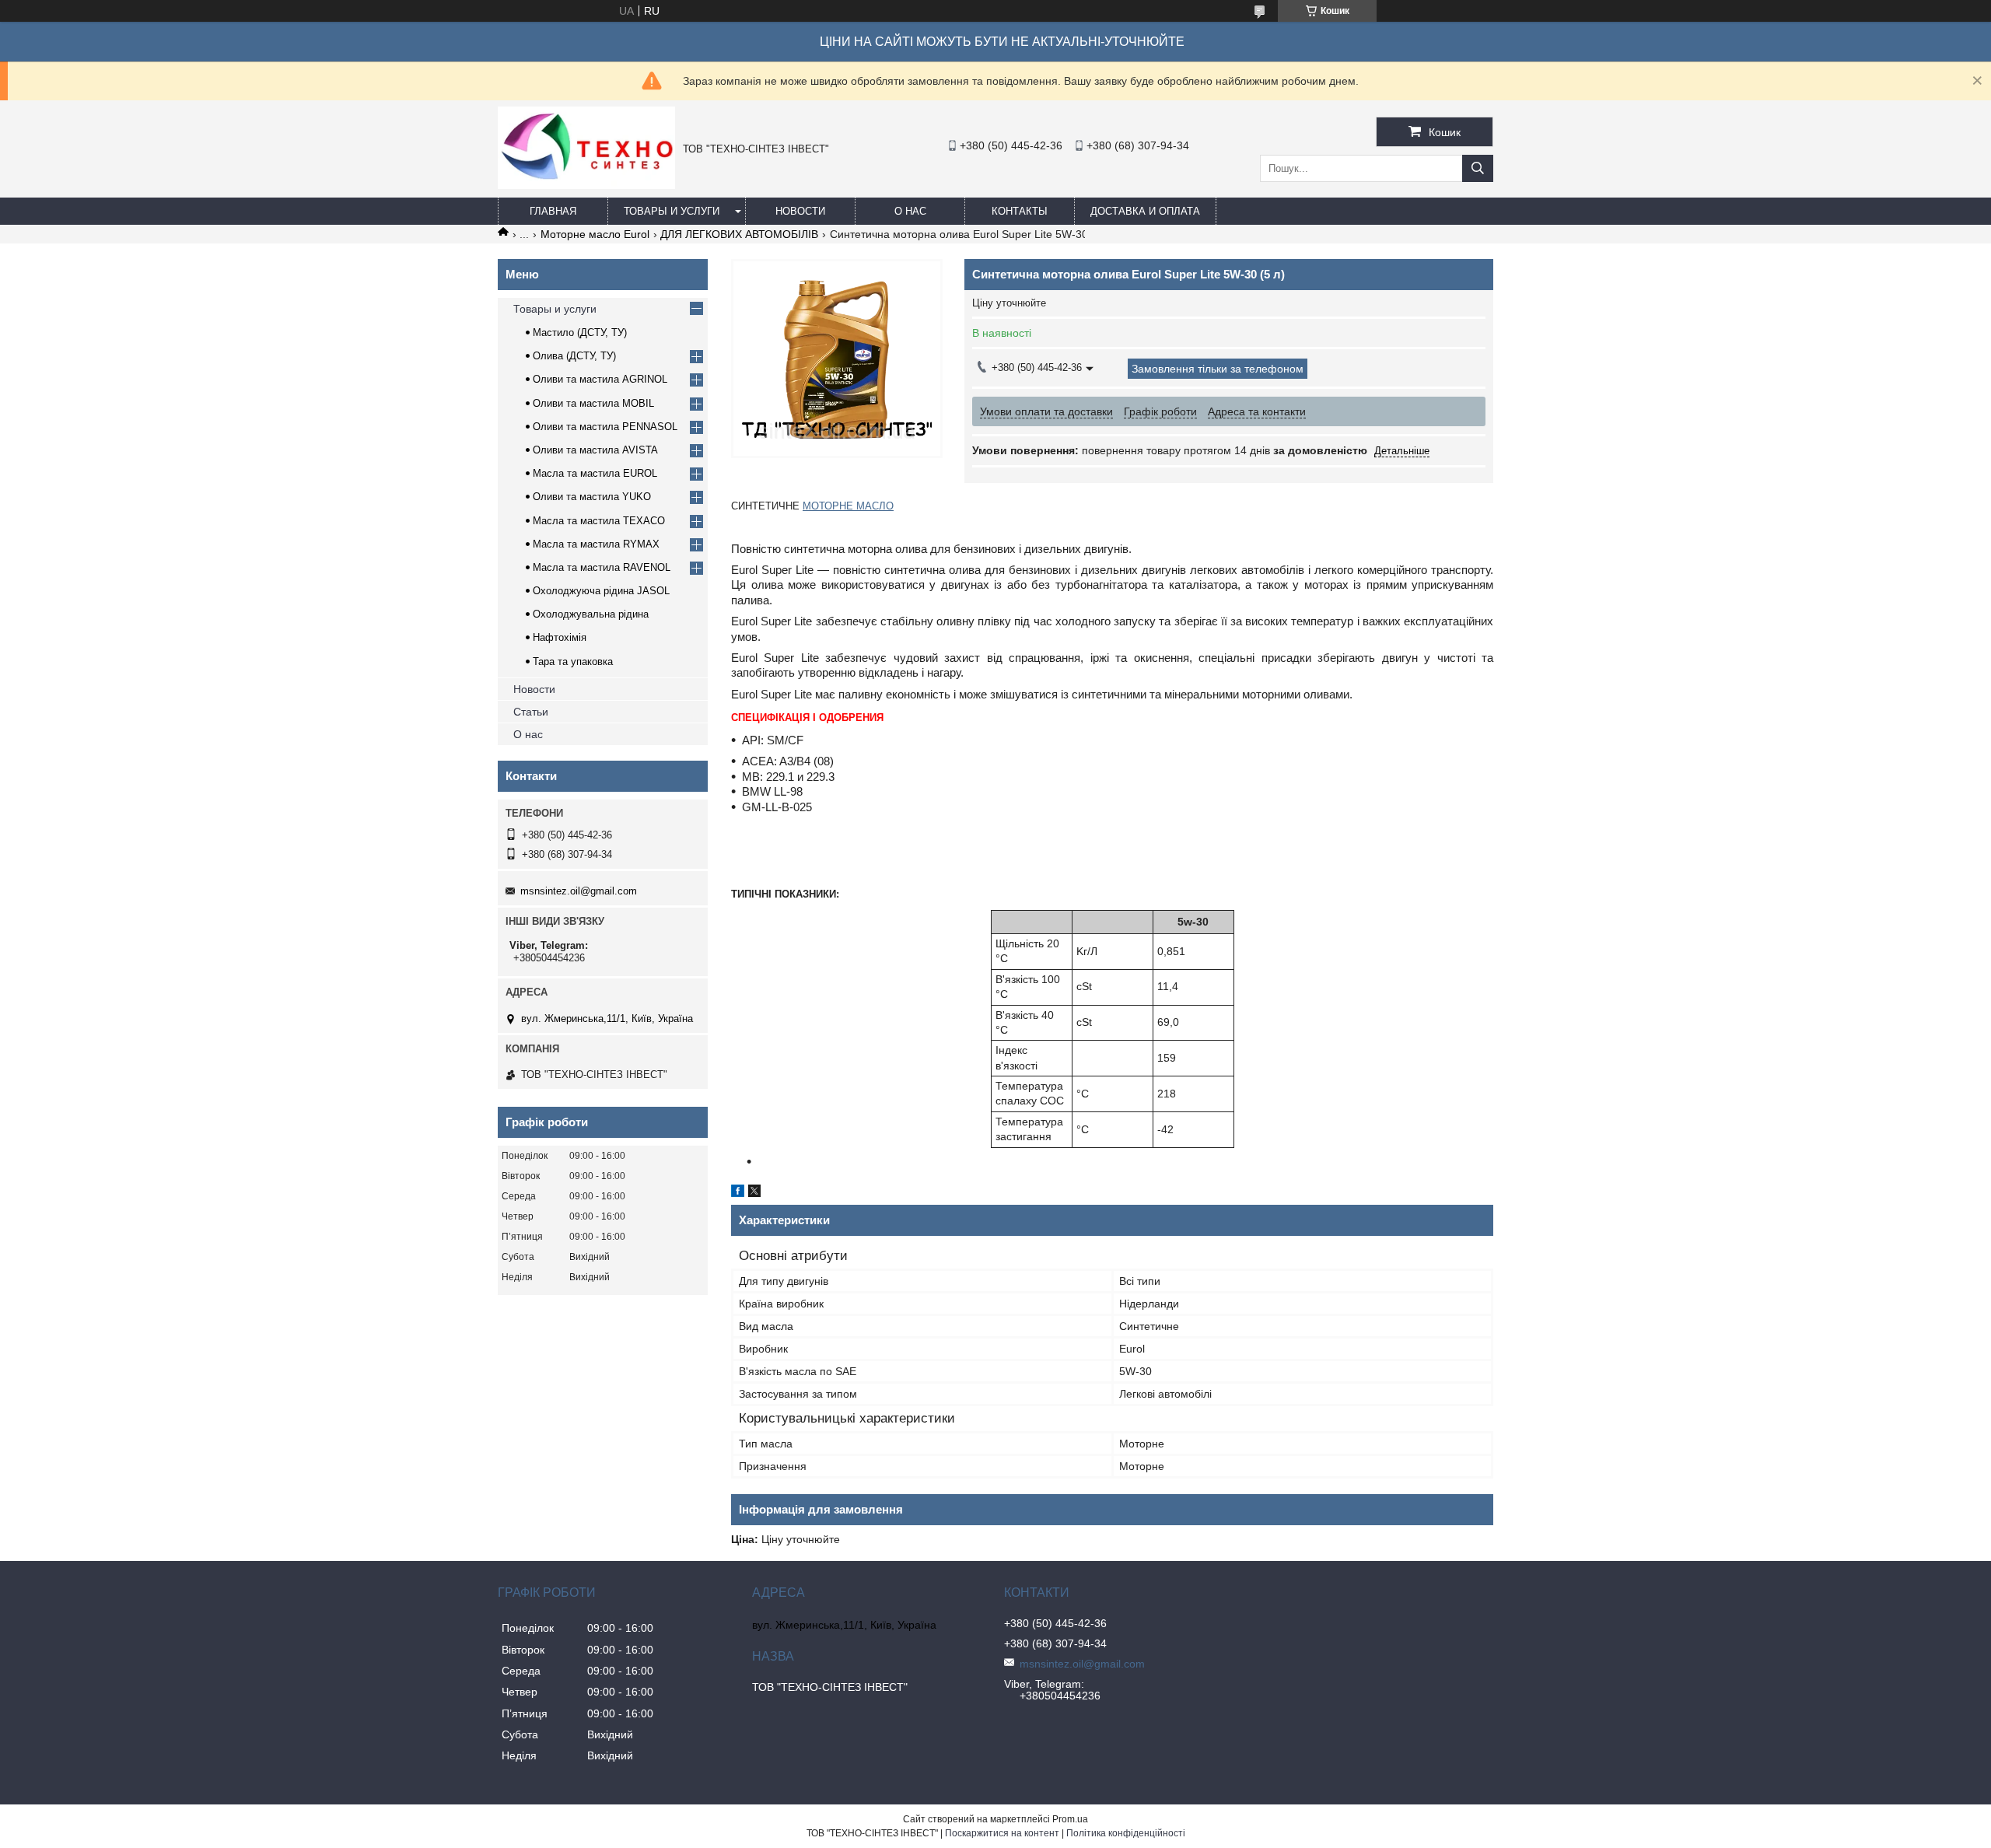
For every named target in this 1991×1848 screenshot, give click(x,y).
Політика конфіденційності (1126, 1833)
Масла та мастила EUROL (595, 473)
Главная (553, 211)
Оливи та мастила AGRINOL (600, 379)
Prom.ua (1070, 1819)
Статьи (531, 712)
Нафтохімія (560, 637)
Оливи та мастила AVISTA (595, 450)
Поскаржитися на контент (1002, 1833)
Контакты (1020, 211)
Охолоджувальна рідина (591, 614)
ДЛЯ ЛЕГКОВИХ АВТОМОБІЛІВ (739, 234)
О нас (910, 211)
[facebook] (738, 1193)
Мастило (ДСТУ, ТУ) (580, 332)
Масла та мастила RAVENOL (602, 567)
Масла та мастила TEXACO (599, 521)
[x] (754, 1193)
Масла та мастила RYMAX (596, 544)
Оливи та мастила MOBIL (593, 403)
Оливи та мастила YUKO (592, 497)
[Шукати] (1478, 168)
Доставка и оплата (1145, 211)
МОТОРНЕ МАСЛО (848, 506)
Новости (800, 211)
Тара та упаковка (573, 661)
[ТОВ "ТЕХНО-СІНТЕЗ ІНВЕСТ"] (586, 185)
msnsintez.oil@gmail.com (579, 891)
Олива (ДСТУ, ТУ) (574, 356)
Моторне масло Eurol (595, 234)
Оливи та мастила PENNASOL (605, 427)
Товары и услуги (672, 211)
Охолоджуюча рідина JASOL (601, 591)
